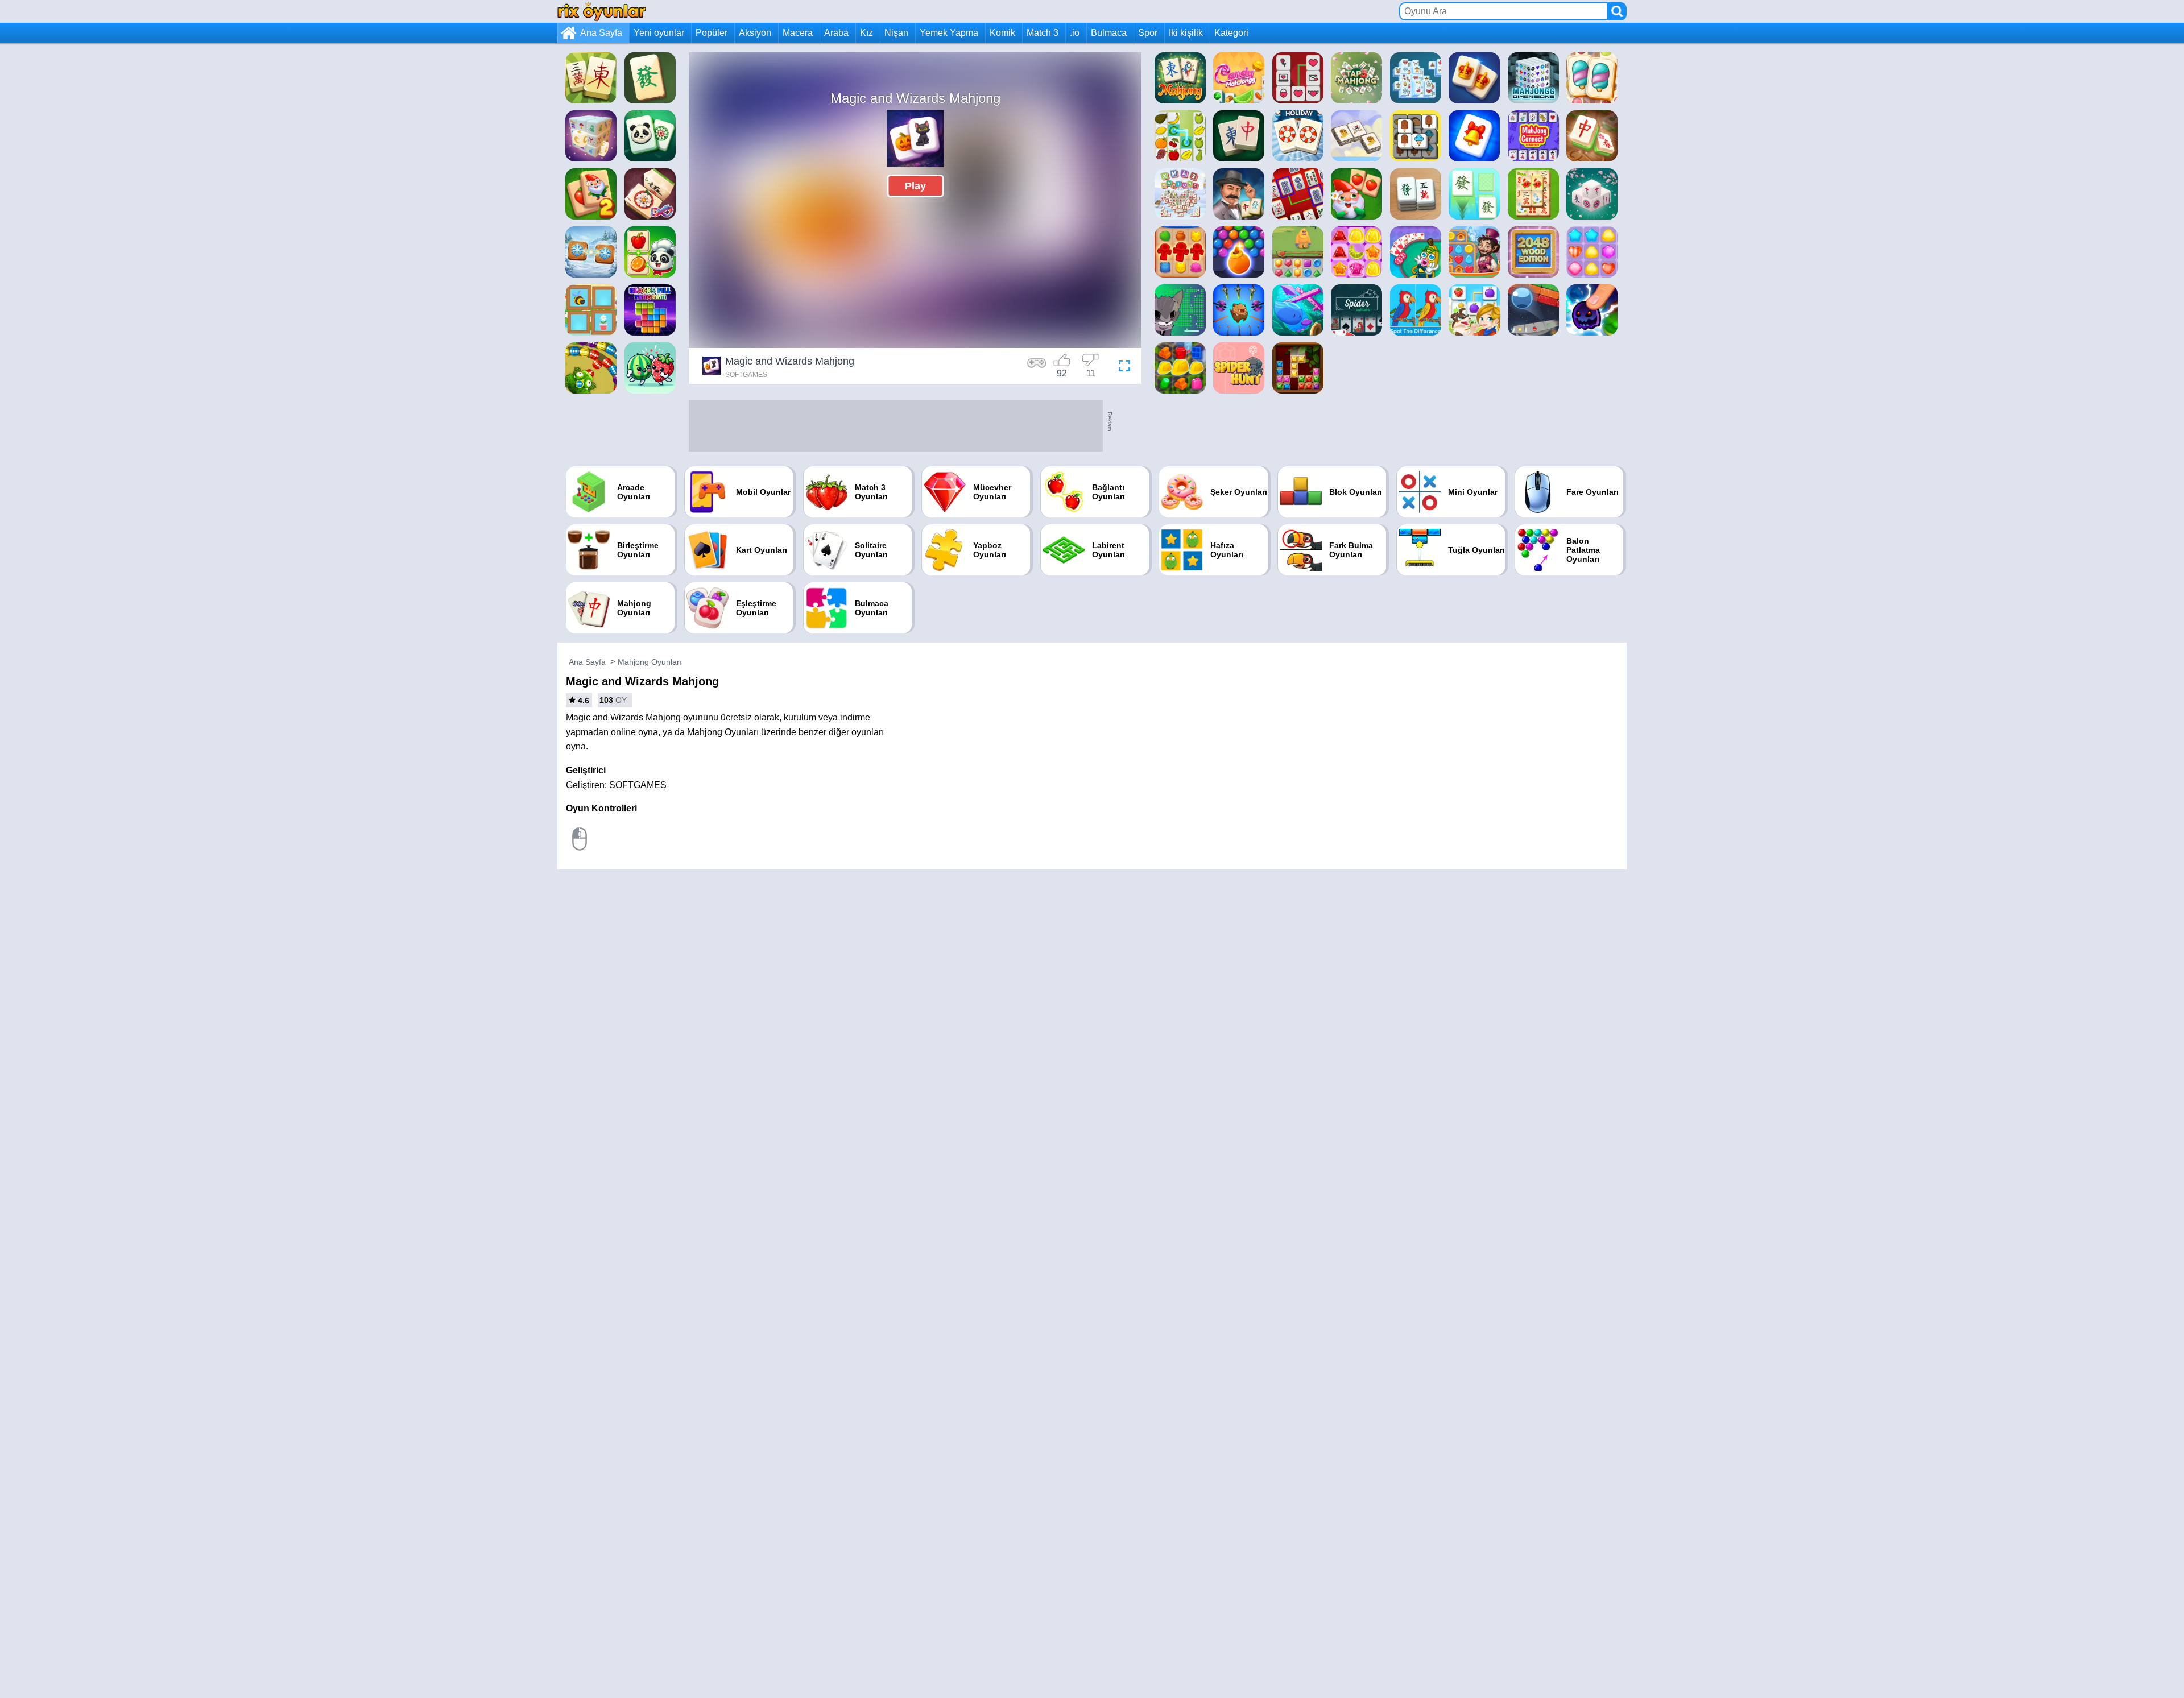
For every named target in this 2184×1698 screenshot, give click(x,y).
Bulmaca (1109, 33)
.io (1075, 33)
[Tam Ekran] (1122, 367)
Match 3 (1043, 33)
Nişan (896, 33)
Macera (798, 33)
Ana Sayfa (601, 33)
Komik (1002, 33)
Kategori (1231, 33)
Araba (836, 33)
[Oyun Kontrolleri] (1037, 367)
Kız (866, 33)
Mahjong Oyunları (650, 662)
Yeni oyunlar (659, 33)
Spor (1148, 33)
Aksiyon (755, 33)
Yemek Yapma (949, 33)
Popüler (712, 33)
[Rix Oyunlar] (602, 11)
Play (915, 186)
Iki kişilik (1186, 33)
